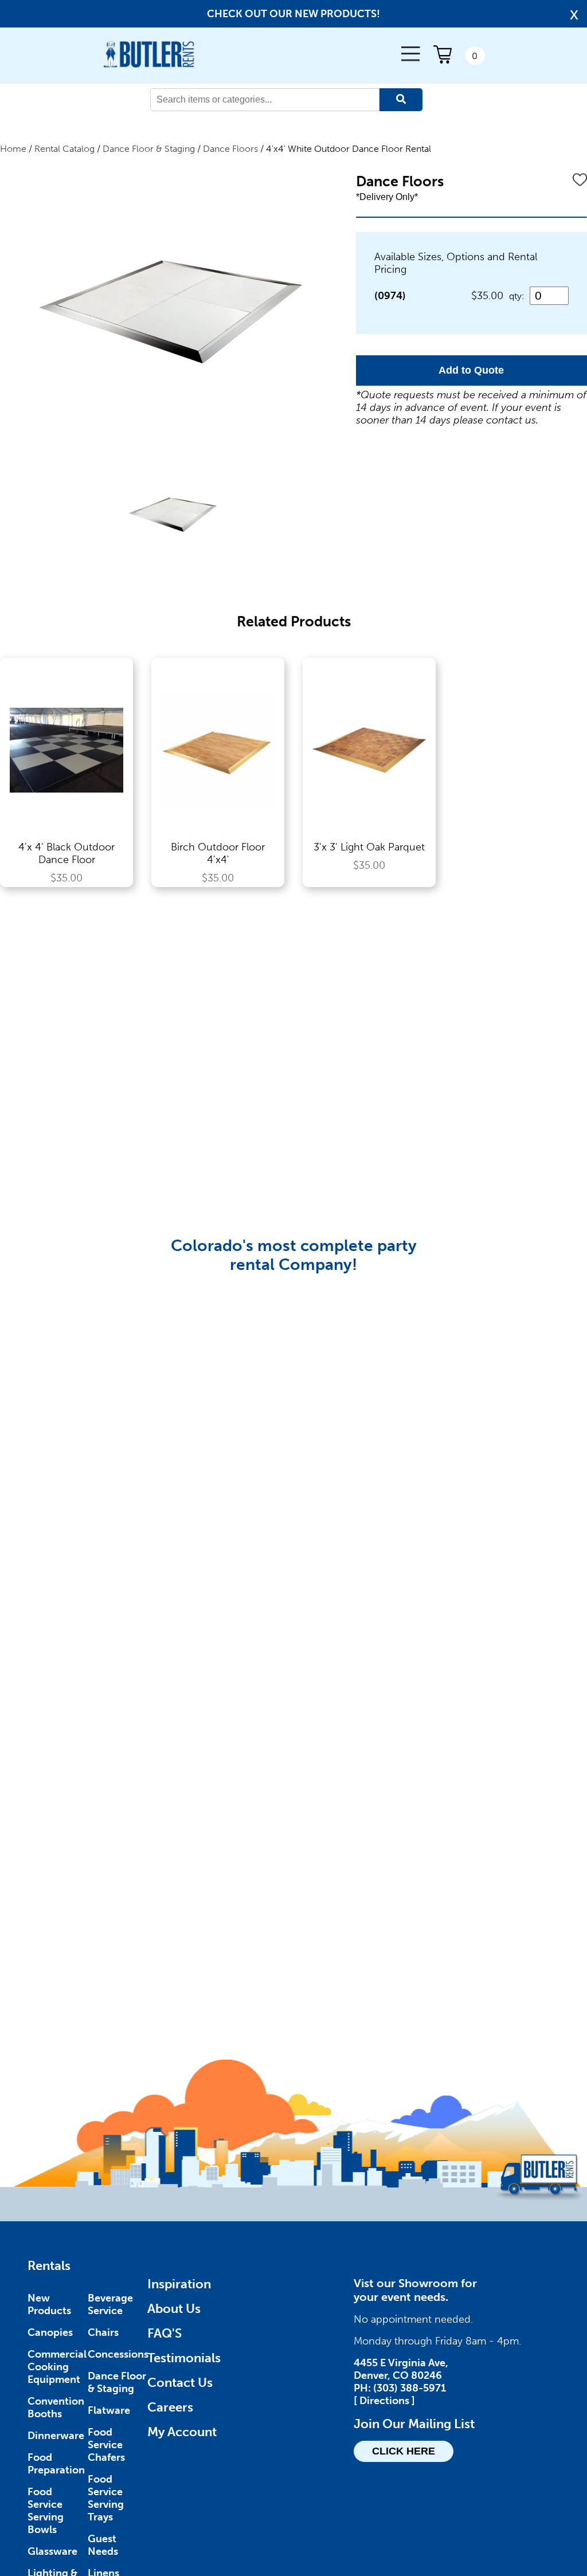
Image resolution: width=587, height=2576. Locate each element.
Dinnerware (56, 2436)
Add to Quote (471, 370)
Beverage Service (110, 2304)
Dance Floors (230, 149)
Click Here (404, 2451)
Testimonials (184, 2358)
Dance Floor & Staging (149, 149)
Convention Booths (56, 2408)
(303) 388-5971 (410, 2388)
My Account (182, 2432)
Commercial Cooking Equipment (57, 2367)
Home (13, 149)
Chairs (103, 2332)
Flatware (109, 2410)
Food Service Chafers (106, 2445)
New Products (49, 2304)
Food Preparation (56, 2464)
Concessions (118, 2354)
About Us (174, 2309)
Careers (170, 2407)
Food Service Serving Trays (106, 2498)
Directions (384, 2401)
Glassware (52, 2551)
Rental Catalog (64, 149)
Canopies (50, 2332)
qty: (517, 296)
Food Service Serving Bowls (46, 2511)
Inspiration (179, 2284)
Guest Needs (103, 2545)
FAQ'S (165, 2333)
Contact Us (180, 2383)
